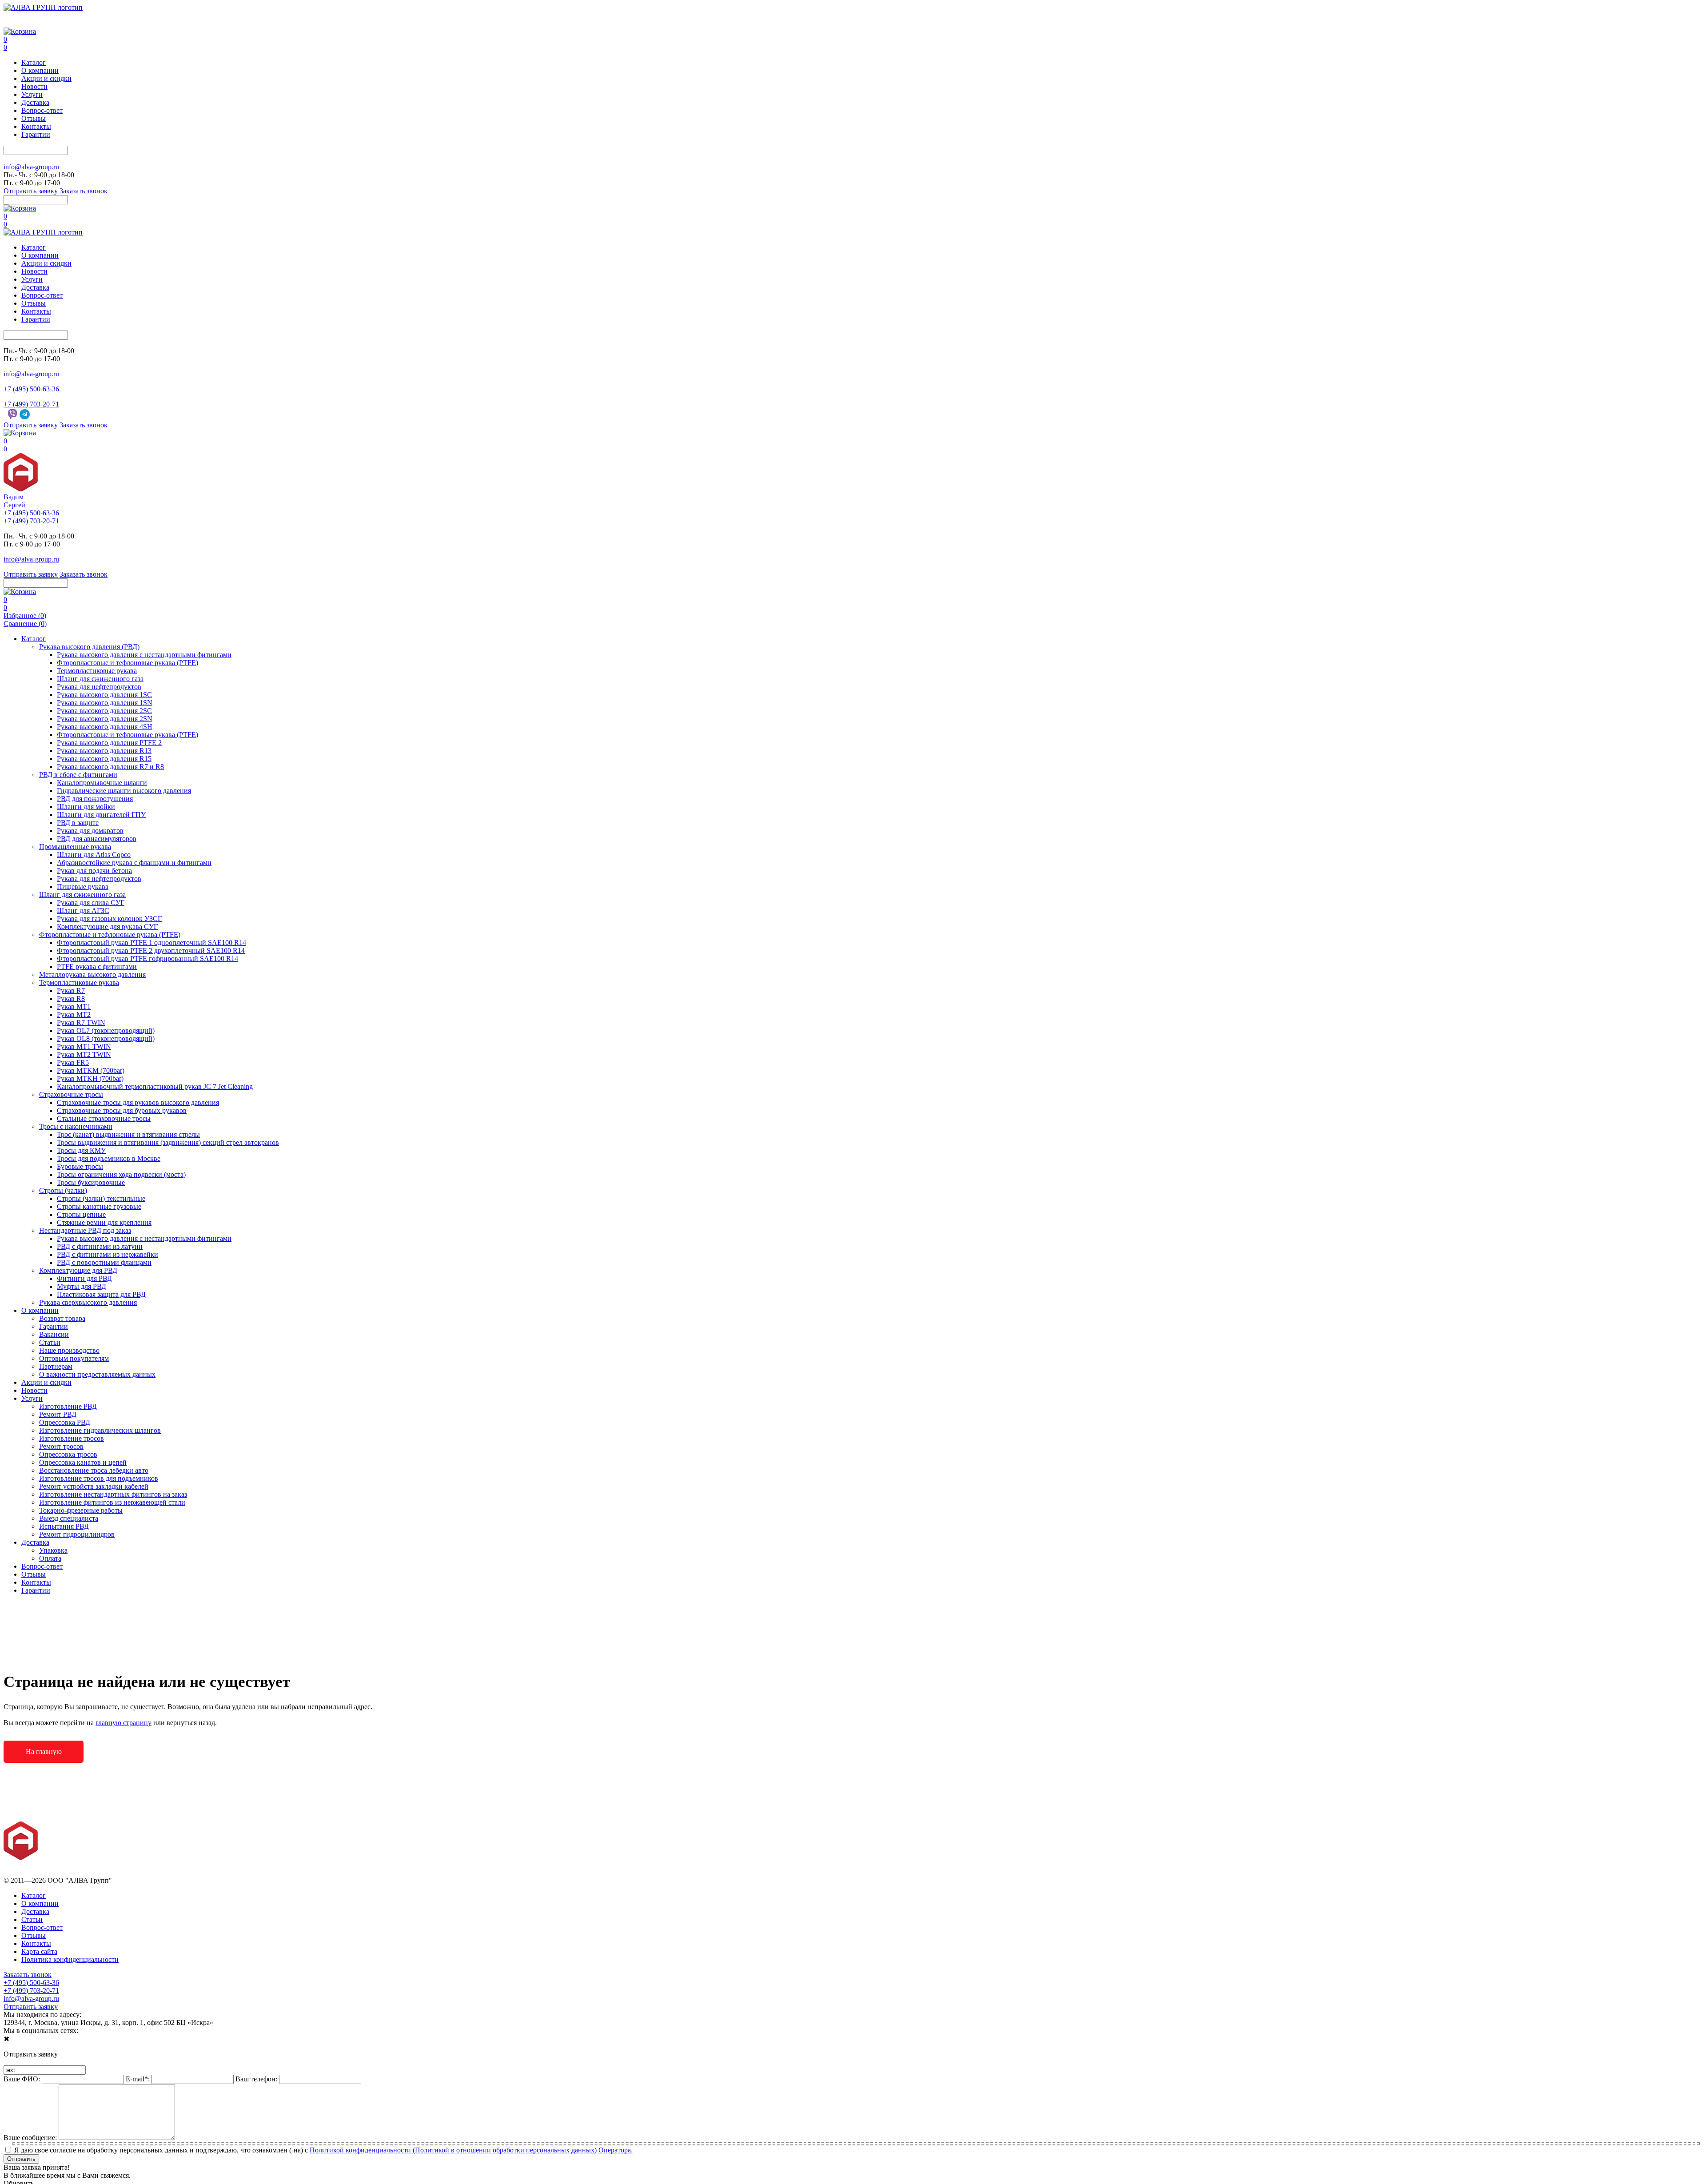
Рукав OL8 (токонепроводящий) (106, 1038)
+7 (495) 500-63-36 (31, 15)
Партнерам (56, 1366)
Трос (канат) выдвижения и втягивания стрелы (128, 1134)
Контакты (36, 126)
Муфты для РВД (82, 1286)
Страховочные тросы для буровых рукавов (122, 1110)
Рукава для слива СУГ (91, 903)
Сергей (14, 505)
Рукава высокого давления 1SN (105, 703)
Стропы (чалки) (63, 1190)
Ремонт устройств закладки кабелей (94, 1486)
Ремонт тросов (61, 1446)
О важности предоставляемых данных (97, 1374)
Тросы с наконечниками (76, 1126)
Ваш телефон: (256, 2079)
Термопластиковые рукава (97, 671)
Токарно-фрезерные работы (81, 1510)
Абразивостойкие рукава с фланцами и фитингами (134, 863)
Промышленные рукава (75, 847)
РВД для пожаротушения (95, 799)
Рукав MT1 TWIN (84, 1046)
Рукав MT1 (74, 1006)
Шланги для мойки (86, 807)
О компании (40, 70)
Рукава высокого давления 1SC (104, 695)
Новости (34, 86)
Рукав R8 (71, 998)
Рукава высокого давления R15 (104, 759)
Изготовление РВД (68, 1406)
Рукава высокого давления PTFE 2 (109, 743)
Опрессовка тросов (68, 1454)
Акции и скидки (46, 78)
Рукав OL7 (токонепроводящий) (106, 1030)
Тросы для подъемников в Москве (109, 1158)
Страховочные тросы (71, 1094)
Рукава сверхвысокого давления (88, 1302)
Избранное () (25, 616)
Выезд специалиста (69, 1518)
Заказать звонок (84, 191)
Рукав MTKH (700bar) (90, 1078)
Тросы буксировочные (91, 1182)
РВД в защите (78, 823)
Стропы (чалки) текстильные (101, 1198)
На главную (44, 1752)
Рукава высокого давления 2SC (104, 711)
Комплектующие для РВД (78, 1270)
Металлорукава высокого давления (92, 974)
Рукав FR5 (73, 1062)
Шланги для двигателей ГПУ (101, 815)
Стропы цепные (81, 1214)
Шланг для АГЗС (83, 911)
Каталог (34, 62)
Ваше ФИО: (22, 2079)
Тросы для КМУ (81, 1150)
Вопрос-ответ (42, 110)
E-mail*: (138, 2079)
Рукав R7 (71, 990)
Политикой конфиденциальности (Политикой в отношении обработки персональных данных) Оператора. (471, 2150)
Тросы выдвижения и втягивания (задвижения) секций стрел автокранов (168, 1142)
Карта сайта (39, 1951)
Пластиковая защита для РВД (101, 1294)
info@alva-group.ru (31, 167)
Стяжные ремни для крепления (104, 1222)
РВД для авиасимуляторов (97, 839)
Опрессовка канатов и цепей (83, 1462)
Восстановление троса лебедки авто (94, 1470)
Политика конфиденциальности (70, 1959)
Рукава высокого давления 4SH (105, 727)
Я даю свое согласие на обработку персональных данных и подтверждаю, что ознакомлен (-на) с (323, 2150)
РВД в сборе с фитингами (78, 775)
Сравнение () (25, 624)
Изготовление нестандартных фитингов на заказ (113, 1494)
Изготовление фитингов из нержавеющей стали (112, 1502)
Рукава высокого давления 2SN (105, 719)
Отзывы (34, 118)
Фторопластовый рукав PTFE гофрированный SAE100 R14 (147, 958)
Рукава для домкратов (90, 831)
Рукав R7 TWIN (81, 1022)
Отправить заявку (31, 191)
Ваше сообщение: (30, 2138)
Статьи (50, 1342)
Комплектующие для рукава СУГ (107, 927)
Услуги (32, 94)
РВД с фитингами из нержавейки (108, 1254)
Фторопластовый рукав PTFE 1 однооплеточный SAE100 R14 (151, 943)
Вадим (14, 497)
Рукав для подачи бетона (94, 871)
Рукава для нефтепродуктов (99, 687)
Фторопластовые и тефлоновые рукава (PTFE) (128, 663)
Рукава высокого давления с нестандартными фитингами (144, 655)
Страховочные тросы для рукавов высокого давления (138, 1102)
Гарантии (36, 134)
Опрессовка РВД (65, 1422)
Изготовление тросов (72, 1438)
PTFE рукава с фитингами (97, 966)
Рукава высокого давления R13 (104, 751)
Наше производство (69, 1350)
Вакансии (54, 1334)
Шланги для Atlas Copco (94, 855)
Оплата (50, 1558)
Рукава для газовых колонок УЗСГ (109, 919)
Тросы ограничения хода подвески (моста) (121, 1174)
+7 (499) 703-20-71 (31, 23)
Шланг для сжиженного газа (100, 679)
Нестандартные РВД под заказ (85, 1230)
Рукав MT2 (74, 1014)
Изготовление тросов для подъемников (99, 1478)
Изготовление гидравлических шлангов (100, 1430)
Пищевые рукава (83, 887)
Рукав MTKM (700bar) (91, 1070)
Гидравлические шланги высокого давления (124, 791)
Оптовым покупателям (74, 1358)
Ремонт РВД (58, 1414)
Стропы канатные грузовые (99, 1206)
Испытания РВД (64, 1526)
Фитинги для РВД (84, 1278)
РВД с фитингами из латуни (100, 1246)
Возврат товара (62, 1318)
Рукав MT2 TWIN (84, 1054)
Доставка (35, 102)
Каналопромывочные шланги (102, 783)
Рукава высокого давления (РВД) (89, 647)
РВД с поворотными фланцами (104, 1262)
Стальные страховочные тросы (104, 1118)
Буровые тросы (80, 1166)
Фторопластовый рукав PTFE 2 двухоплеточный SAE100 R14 (151, 951)
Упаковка (53, 1550)
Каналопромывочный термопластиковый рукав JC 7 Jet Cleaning (155, 1086)
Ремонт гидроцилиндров (77, 1534)
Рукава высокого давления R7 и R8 (110, 767)
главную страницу (124, 1723)
